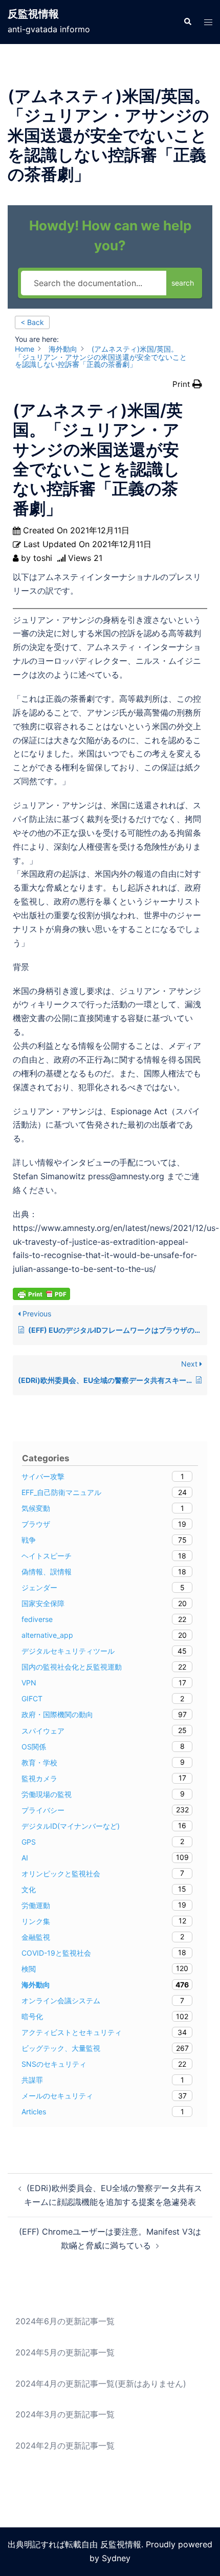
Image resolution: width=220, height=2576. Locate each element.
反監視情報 (33, 14)
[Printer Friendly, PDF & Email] (41, 1293)
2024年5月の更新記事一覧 (65, 2352)
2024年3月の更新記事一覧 (65, 2414)
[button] (187, 22)
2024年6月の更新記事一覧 (65, 2321)
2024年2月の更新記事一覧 (65, 2445)
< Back (32, 322)
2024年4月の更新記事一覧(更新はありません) (101, 2384)
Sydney (116, 2558)
